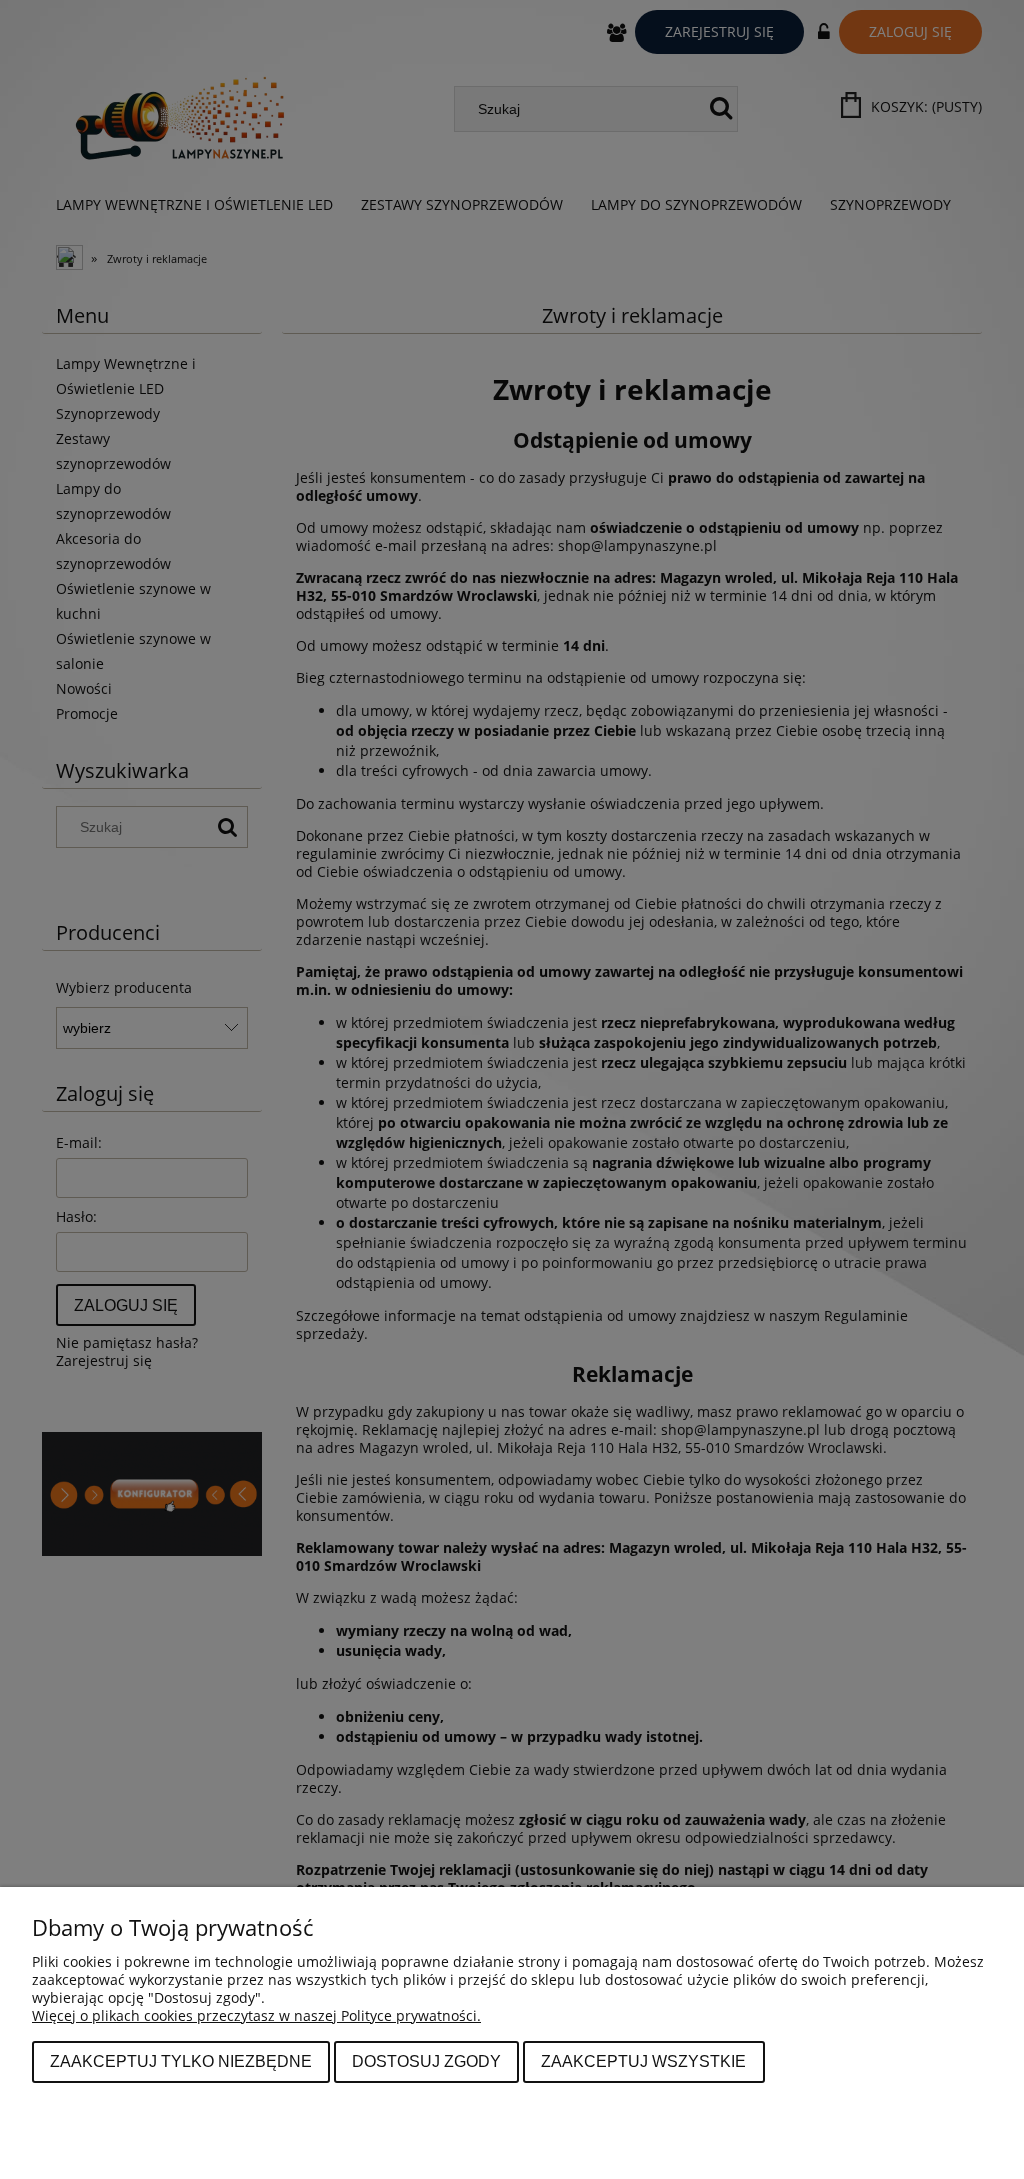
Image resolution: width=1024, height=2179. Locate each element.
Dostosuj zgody (426, 2061)
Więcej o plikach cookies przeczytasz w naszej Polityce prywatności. (256, 2015)
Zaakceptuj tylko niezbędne (181, 2061)
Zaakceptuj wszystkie (643, 2061)
